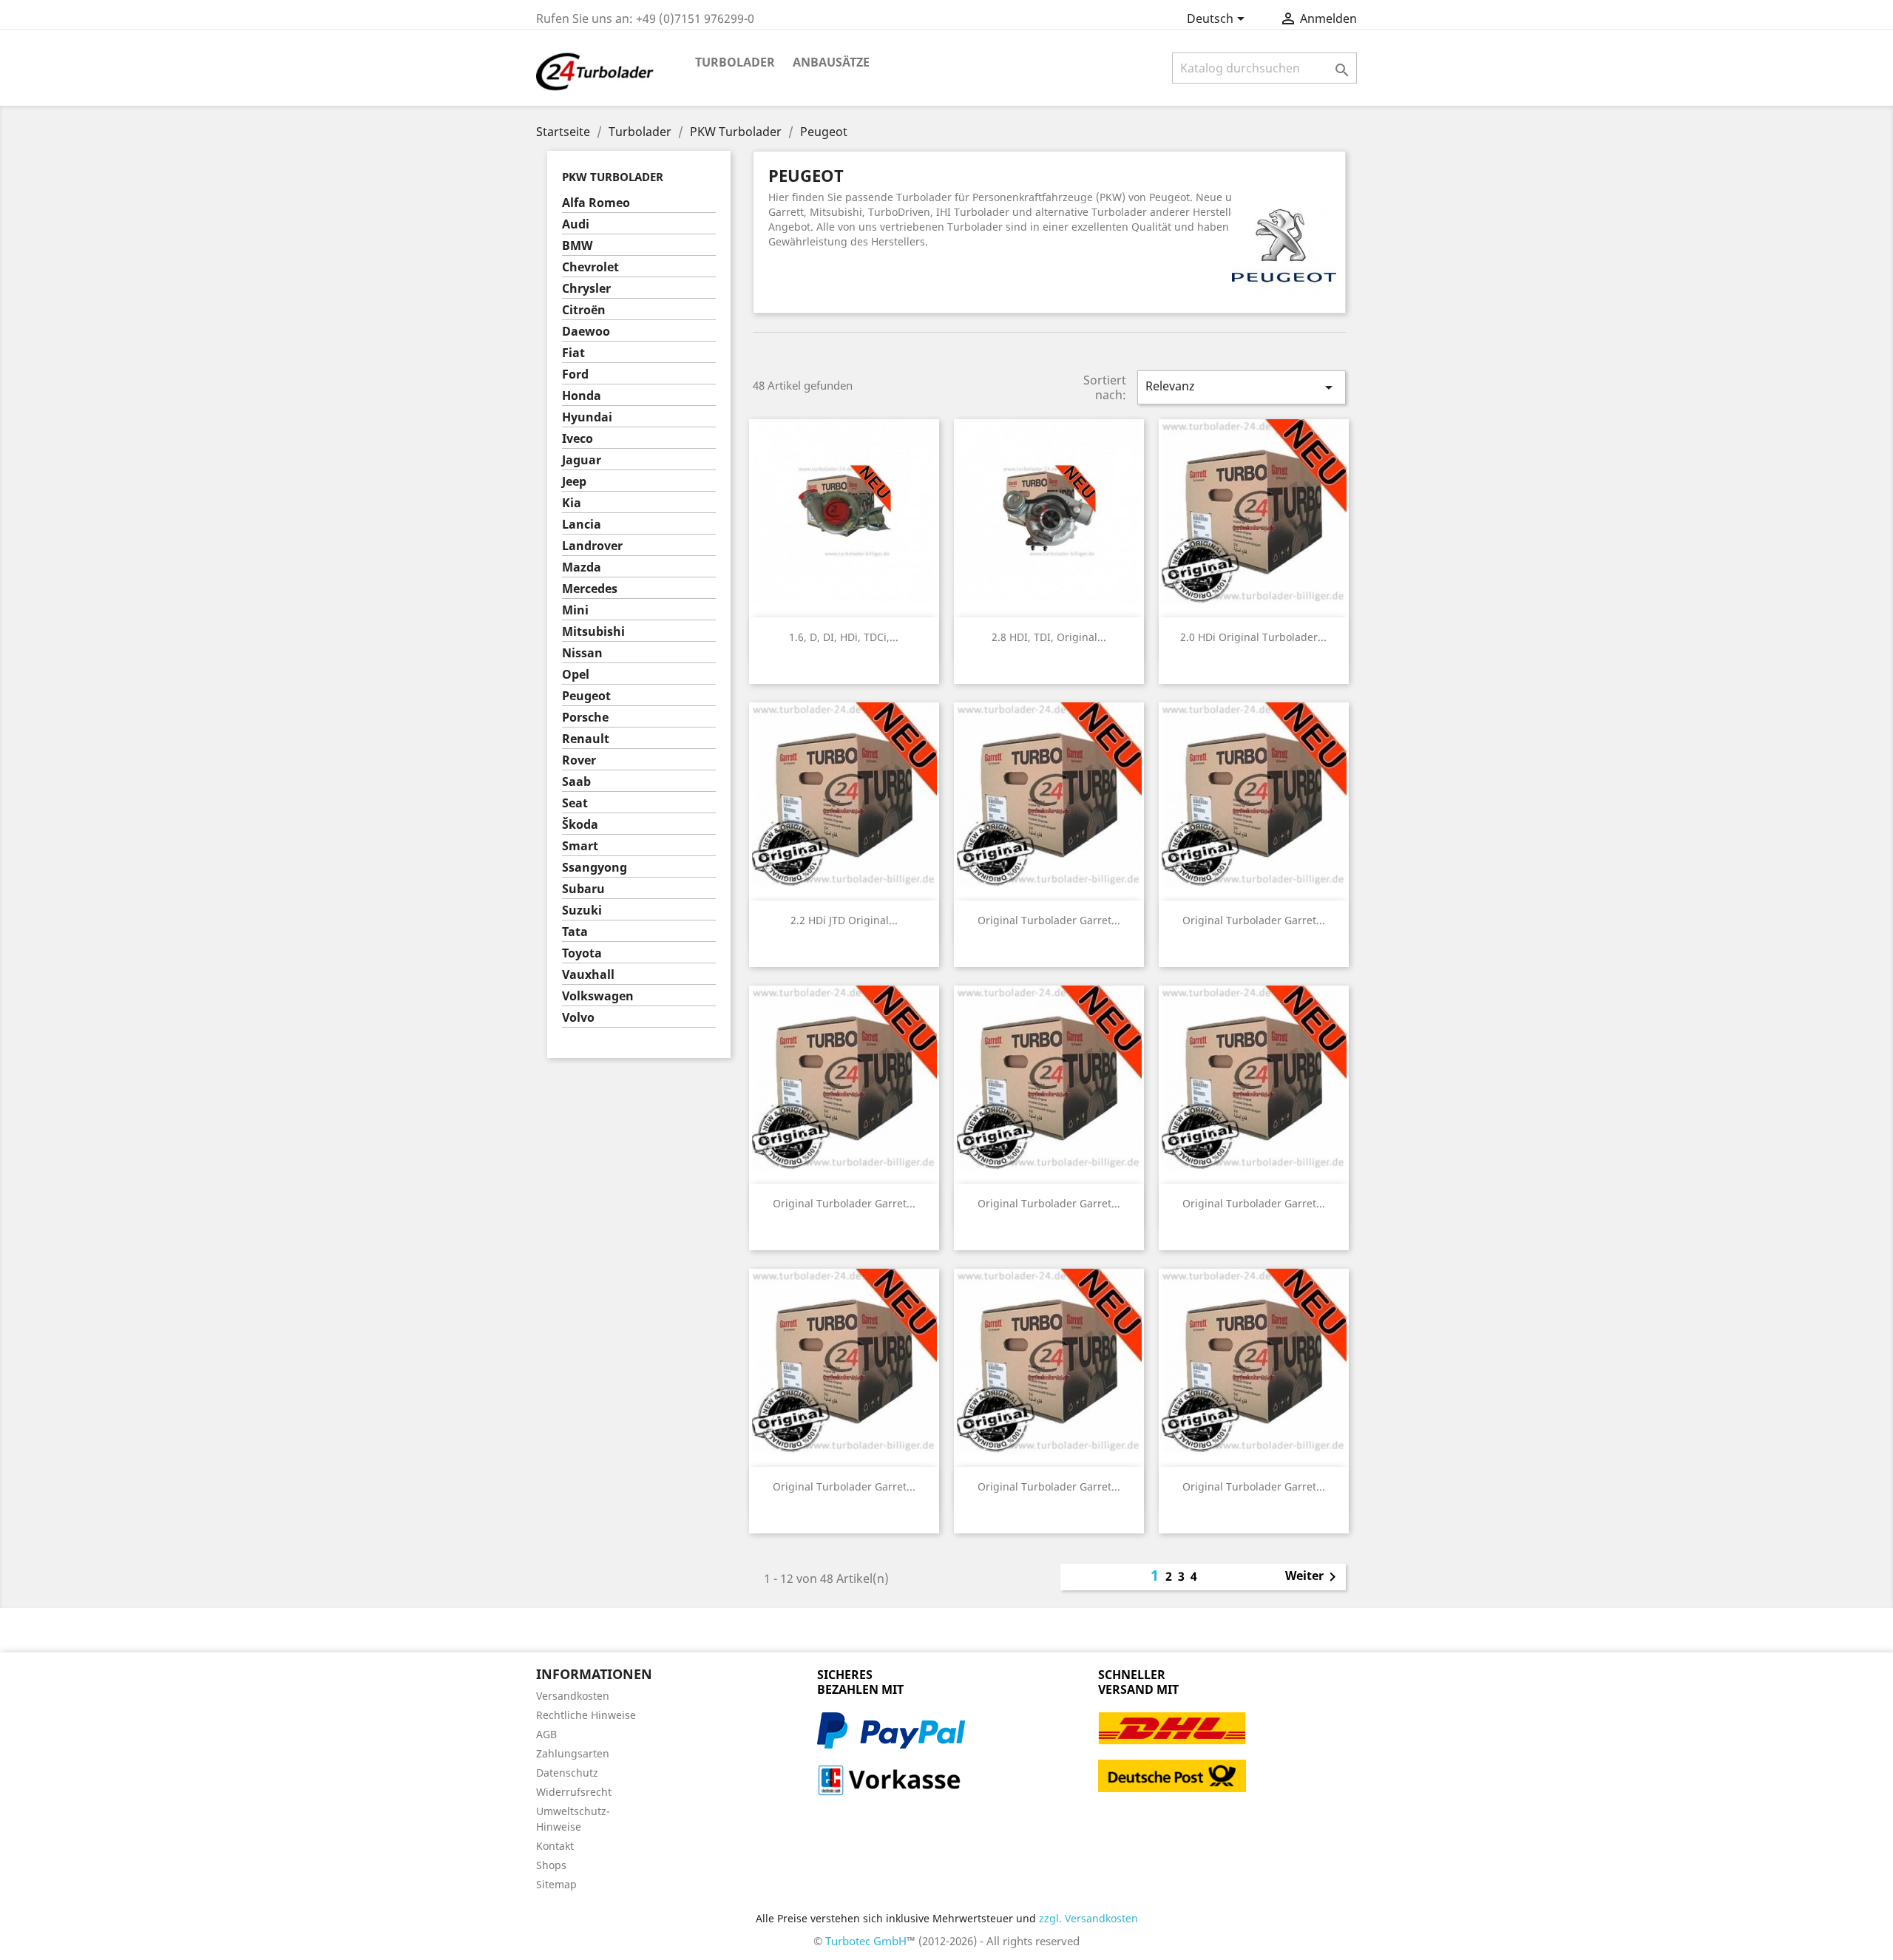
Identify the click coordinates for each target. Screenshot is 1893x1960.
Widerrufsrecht (574, 1792)
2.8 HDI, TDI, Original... (1049, 637)
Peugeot (586, 696)
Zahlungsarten (573, 1753)
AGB (546, 1734)
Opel (576, 675)
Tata (575, 932)
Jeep (574, 482)
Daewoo (586, 332)
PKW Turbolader (613, 177)
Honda (582, 396)
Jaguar (582, 460)
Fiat (573, 353)
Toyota (582, 953)
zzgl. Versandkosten (1088, 1918)
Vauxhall (588, 975)
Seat (575, 803)
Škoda (580, 825)
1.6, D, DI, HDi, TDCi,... (844, 637)
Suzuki (582, 911)
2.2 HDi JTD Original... (844, 920)
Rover (579, 760)
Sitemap (556, 1884)
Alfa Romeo (596, 203)
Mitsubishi (593, 632)
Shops (551, 1865)
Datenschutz (567, 1773)
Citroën (584, 310)
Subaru (583, 889)
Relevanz (1242, 387)
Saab (576, 782)
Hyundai (587, 417)
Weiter (1313, 1577)
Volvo (578, 1018)
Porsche (585, 718)
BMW (577, 246)
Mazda (582, 567)
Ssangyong (595, 868)
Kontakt (555, 1846)
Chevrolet (590, 267)
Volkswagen (598, 996)
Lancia (582, 525)
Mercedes (590, 589)
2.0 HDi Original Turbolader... (1253, 637)
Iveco (578, 439)
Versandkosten (573, 1696)
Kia (572, 503)
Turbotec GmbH (866, 1941)
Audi (576, 224)
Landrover (592, 546)
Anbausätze (831, 62)
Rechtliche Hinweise (586, 1715)
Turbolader (735, 62)
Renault (586, 739)
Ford (575, 374)
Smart (580, 846)
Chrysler (586, 289)
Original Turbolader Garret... (1049, 920)
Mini (575, 610)
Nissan (582, 653)
